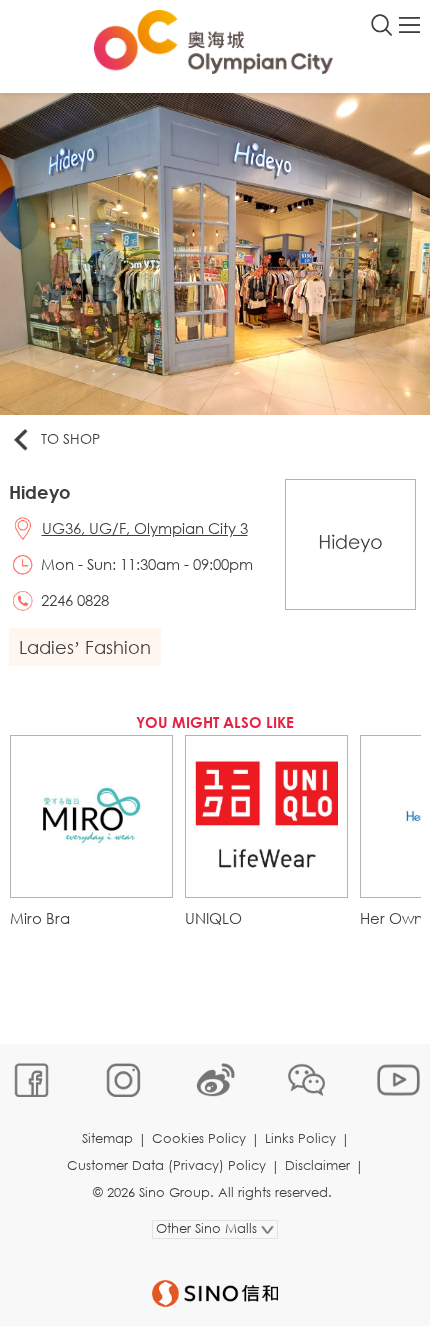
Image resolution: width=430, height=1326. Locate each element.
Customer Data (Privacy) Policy (166, 1165)
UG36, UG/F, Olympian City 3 (145, 528)
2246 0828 (75, 600)
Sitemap (107, 1138)
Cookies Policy (199, 1138)
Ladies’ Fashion (85, 647)
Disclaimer (317, 1165)
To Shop (70, 438)
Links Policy (300, 1138)
